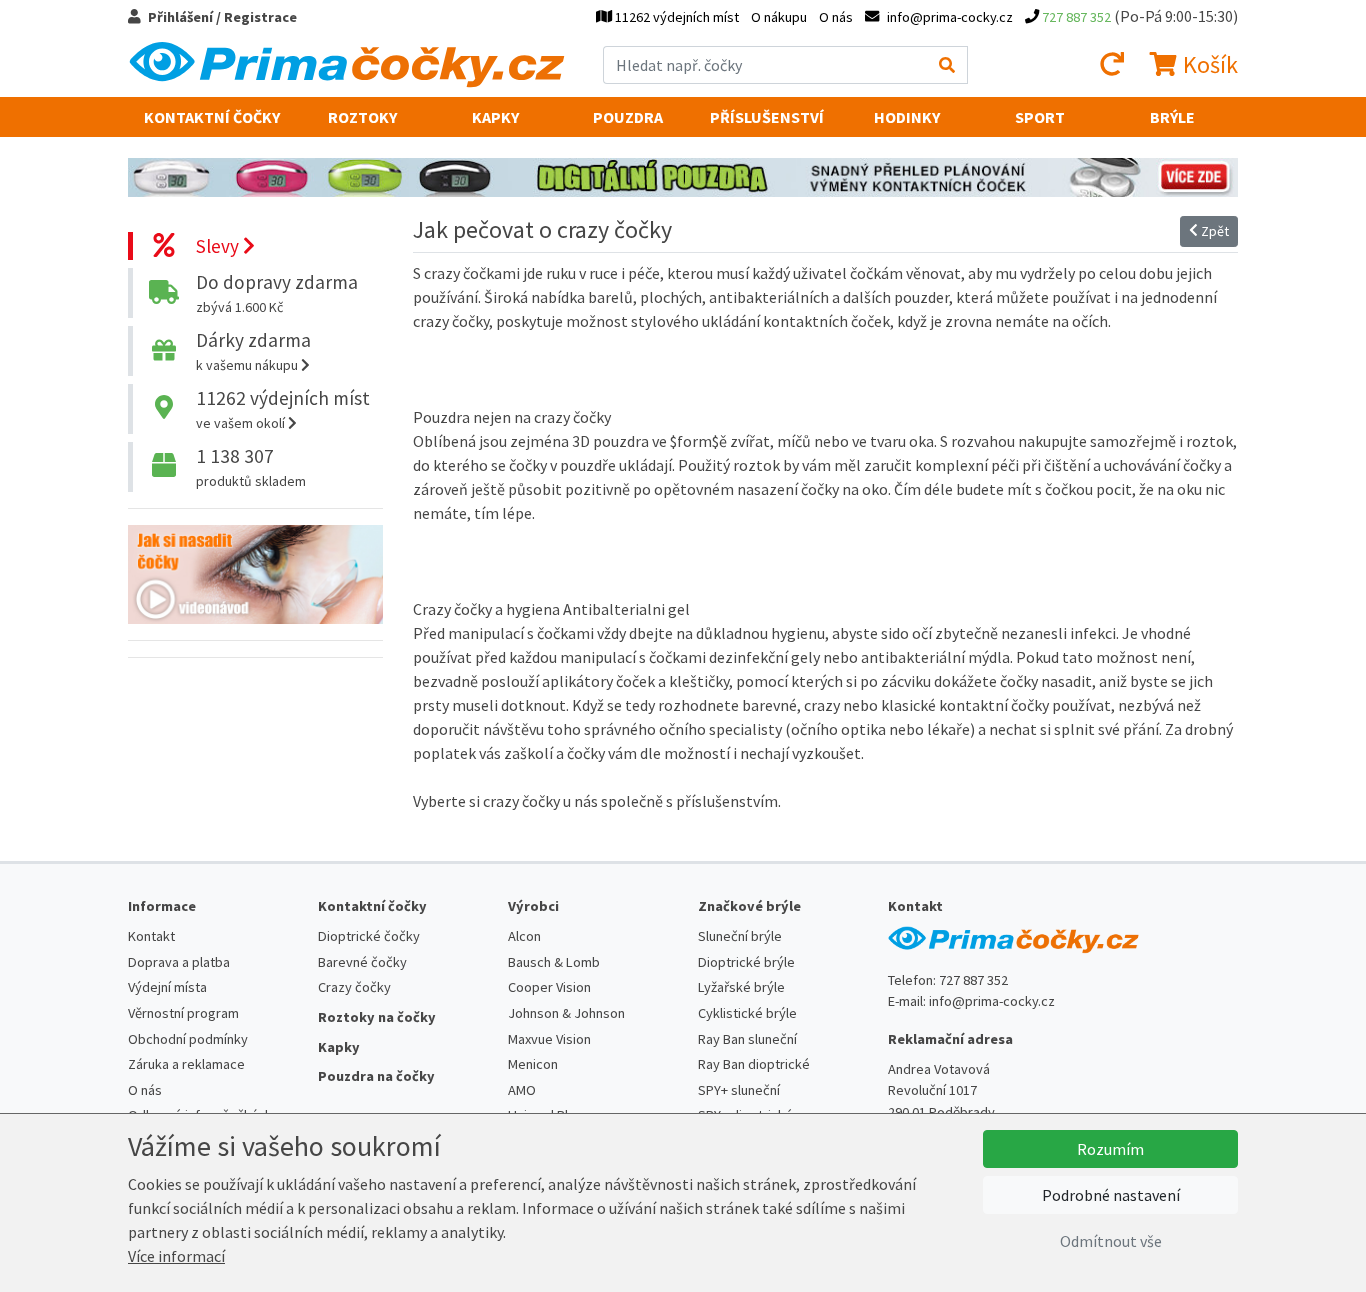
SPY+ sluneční (739, 1090)
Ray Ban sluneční (747, 1039)
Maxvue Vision (549, 1039)
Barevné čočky (362, 962)
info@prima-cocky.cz (992, 1001)
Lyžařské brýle (741, 987)
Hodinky (907, 117)
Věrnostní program (183, 1013)
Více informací (176, 1256)
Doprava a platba (179, 962)
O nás (836, 17)
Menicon (533, 1064)
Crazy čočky (354, 987)
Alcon (524, 936)
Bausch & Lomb (554, 962)
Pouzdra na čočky (376, 1076)
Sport (1040, 117)
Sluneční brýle (740, 936)
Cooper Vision (549, 987)
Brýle (1172, 117)
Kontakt (151, 936)
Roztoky (362, 117)
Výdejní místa (167, 987)
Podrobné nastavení (1111, 1195)
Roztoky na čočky (377, 1017)
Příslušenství (767, 117)
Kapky (495, 117)
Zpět (1213, 231)
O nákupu (779, 17)
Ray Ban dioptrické (754, 1064)
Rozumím (1110, 1149)
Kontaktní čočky (212, 117)
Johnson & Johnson (566, 1013)
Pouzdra (628, 117)
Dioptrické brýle (746, 962)
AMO (522, 1090)
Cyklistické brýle (747, 1013)
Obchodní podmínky (188, 1039)
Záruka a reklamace (186, 1064)
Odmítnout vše (1111, 1241)
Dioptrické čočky (369, 936)
